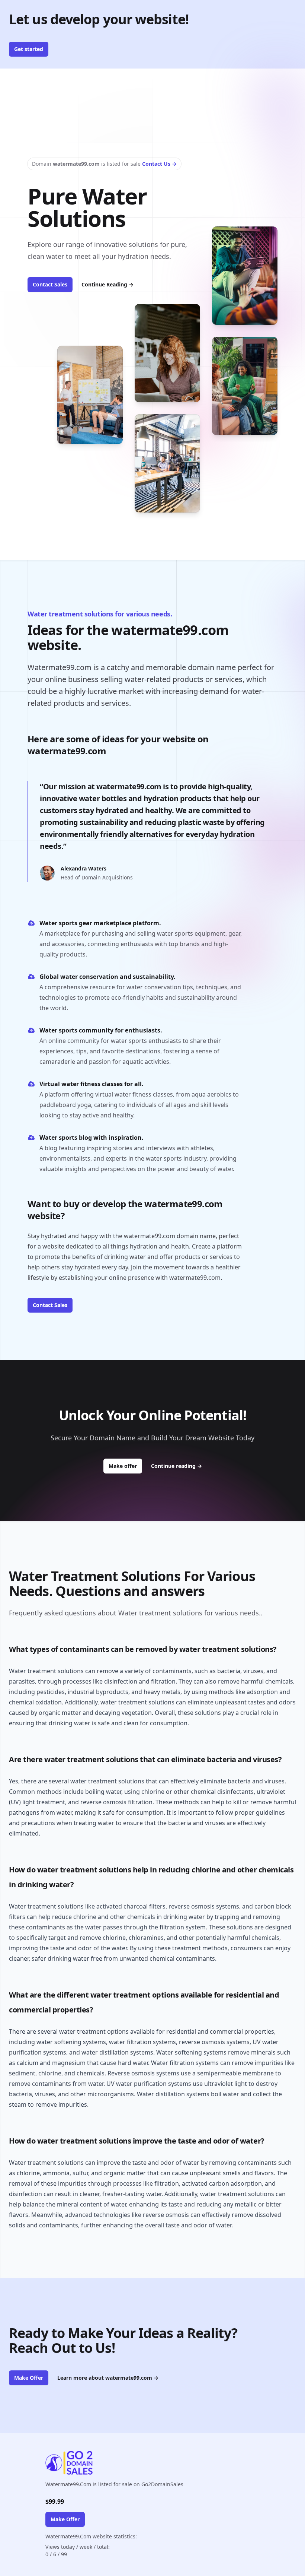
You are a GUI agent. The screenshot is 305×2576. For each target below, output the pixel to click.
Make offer (125, 1466)
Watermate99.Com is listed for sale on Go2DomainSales (114, 2484)
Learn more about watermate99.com (108, 2378)
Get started (29, 49)
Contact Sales (50, 284)
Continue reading (176, 1466)
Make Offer (29, 2378)
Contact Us (159, 164)
